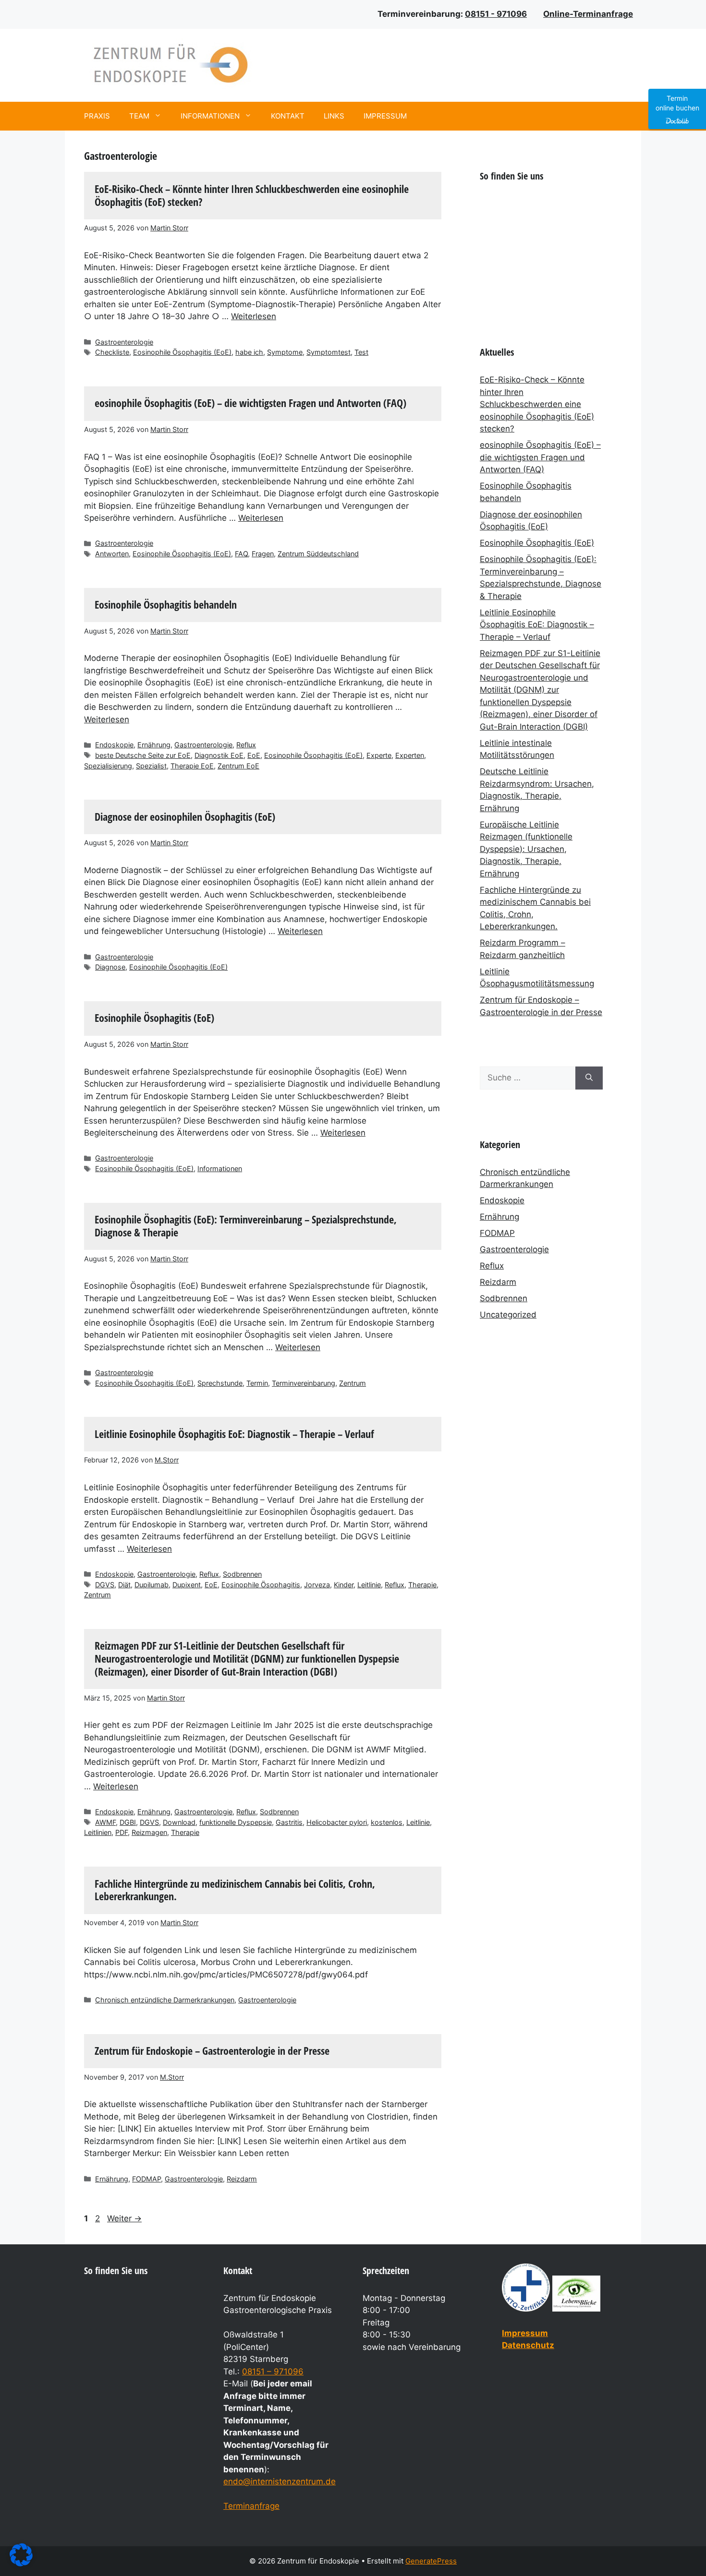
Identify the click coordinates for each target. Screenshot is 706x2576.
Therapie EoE (192, 766)
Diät (124, 1585)
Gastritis (289, 1822)
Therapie (422, 1585)
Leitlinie (369, 1585)
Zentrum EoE (238, 766)
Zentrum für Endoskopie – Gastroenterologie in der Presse (212, 2051)
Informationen (210, 116)
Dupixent (187, 1585)
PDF (122, 1832)
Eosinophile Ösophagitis (261, 1585)
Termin (257, 1383)
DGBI (128, 1822)
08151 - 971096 (496, 14)
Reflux (246, 745)
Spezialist (151, 766)
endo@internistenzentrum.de (280, 2481)
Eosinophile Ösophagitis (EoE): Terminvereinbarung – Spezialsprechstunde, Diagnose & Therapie (246, 1226)
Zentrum (353, 1383)
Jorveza (317, 1585)
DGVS (105, 1585)
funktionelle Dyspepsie (236, 1822)
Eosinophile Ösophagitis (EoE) (182, 352)
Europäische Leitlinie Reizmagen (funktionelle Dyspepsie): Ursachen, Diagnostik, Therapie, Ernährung (526, 849)
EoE (254, 755)
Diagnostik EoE (219, 755)
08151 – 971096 (273, 2372)
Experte (379, 755)
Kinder (344, 1585)
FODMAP (146, 2179)
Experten (410, 755)
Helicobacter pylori (337, 1822)
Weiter (124, 2218)
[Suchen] (589, 1078)
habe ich (249, 352)
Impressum (385, 116)
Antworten (112, 554)
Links (334, 116)
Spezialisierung (108, 766)
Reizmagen (149, 1832)
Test (361, 352)
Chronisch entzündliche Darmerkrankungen (165, 2000)
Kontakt (288, 116)
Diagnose (110, 967)
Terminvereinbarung (304, 1383)
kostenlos (387, 1822)
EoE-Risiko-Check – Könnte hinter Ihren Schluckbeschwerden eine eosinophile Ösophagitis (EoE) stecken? (252, 195)
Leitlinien (98, 1832)
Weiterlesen (254, 316)
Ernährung (154, 745)
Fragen (263, 554)
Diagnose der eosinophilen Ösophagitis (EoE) (185, 817)
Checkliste (112, 352)
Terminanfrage (251, 2506)
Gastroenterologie (124, 342)
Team (139, 116)
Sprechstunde (220, 1383)
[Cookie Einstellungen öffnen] (21, 2564)
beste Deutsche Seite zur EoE (143, 755)
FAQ (241, 554)
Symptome (285, 352)
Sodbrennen (242, 1574)
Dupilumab (152, 1585)
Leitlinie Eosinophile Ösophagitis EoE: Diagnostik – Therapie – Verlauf (234, 1434)
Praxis (97, 116)
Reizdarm (242, 2179)
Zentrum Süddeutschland (318, 554)
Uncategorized (508, 1315)
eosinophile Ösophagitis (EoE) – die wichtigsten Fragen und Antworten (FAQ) (250, 403)
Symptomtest (329, 352)
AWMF (105, 1822)
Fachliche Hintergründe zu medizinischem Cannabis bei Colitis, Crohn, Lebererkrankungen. (235, 1890)
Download (179, 1822)
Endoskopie (114, 745)
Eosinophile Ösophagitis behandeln (166, 605)
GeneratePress (431, 2561)
